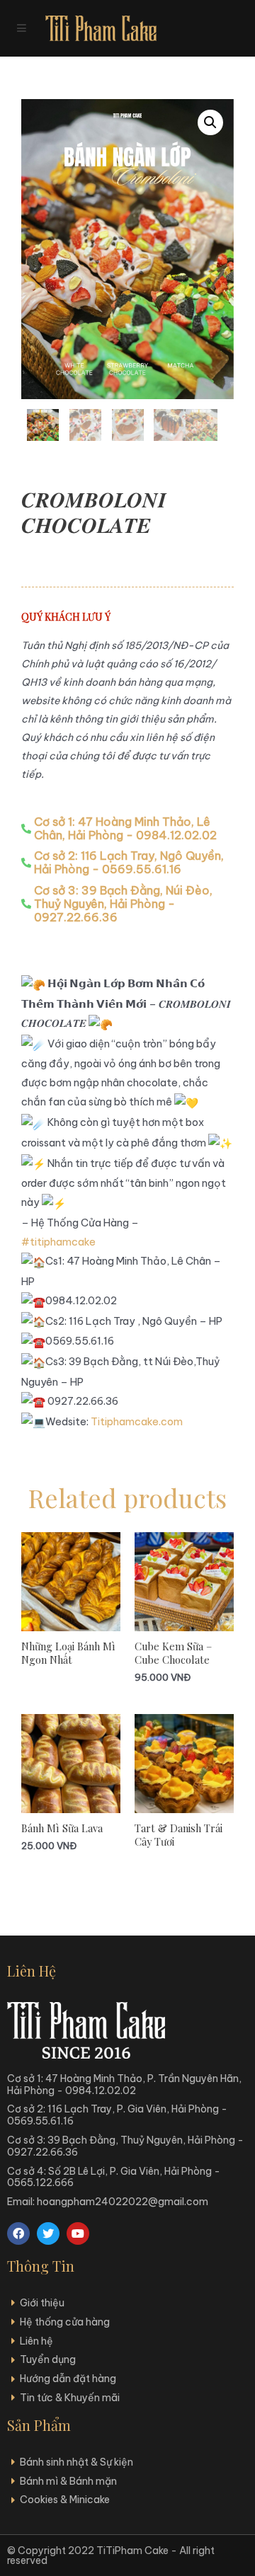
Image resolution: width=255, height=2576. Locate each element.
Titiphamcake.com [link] (137, 1421)
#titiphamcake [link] (58, 1242)
